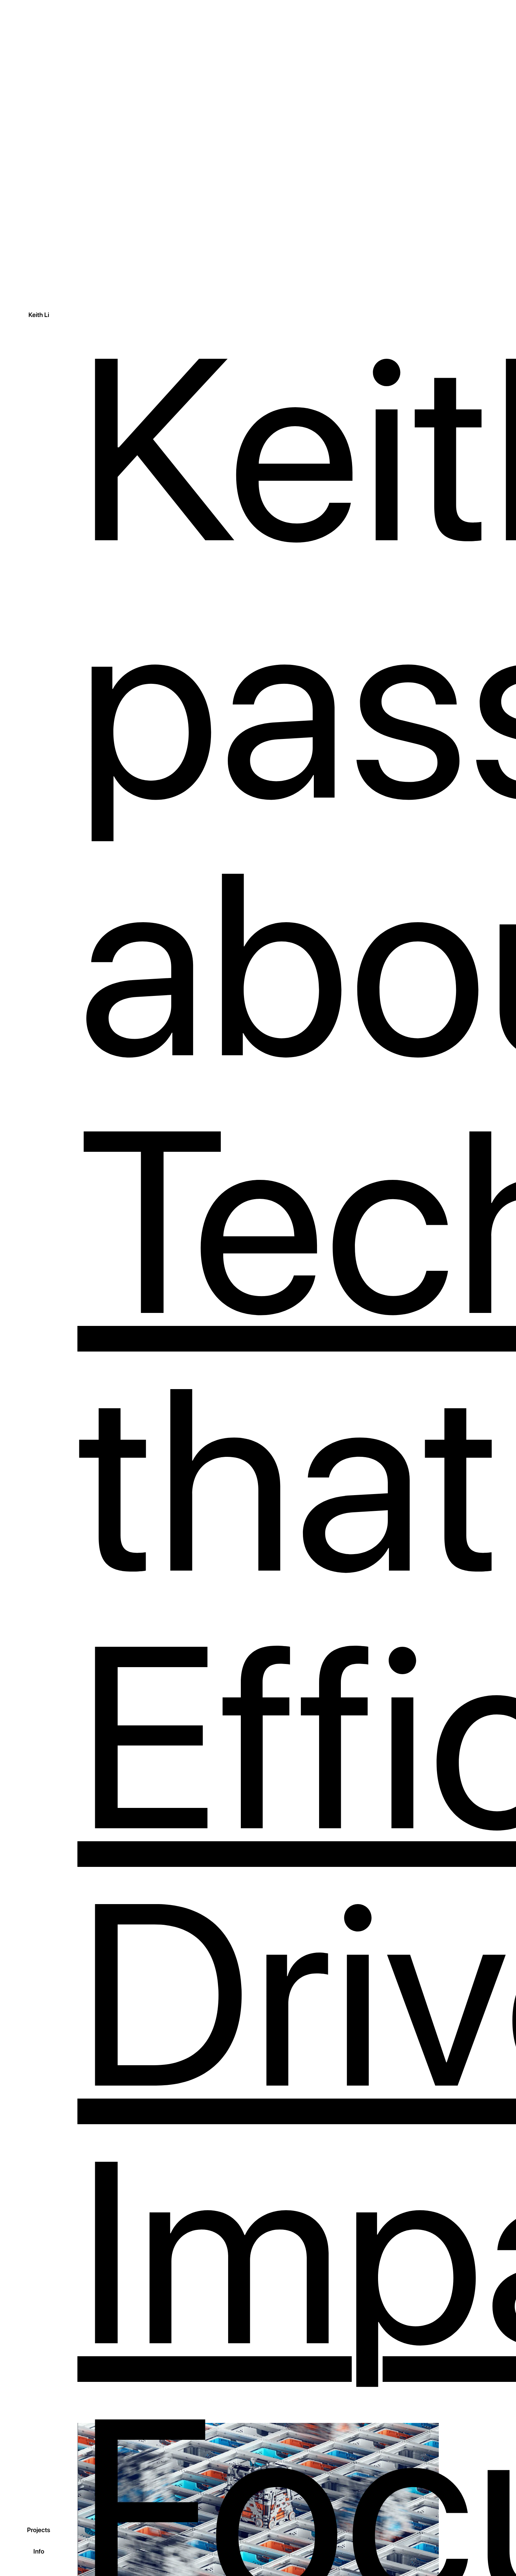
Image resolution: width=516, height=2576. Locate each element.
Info (39, 2551)
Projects (39, 2530)
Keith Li (39, 315)
